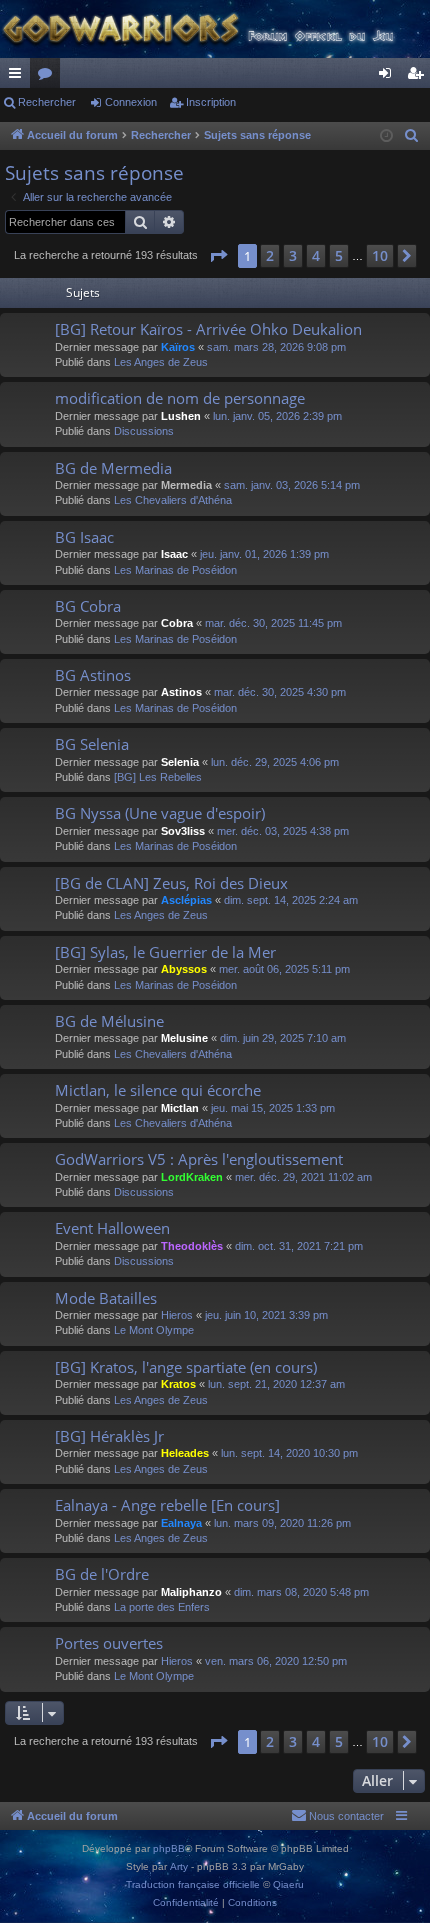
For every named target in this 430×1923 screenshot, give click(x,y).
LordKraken (192, 1177)
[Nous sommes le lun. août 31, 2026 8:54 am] (386, 136)
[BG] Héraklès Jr (109, 1436)
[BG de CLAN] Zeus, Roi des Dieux (171, 883)
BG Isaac (84, 537)
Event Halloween (112, 1228)
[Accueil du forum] (215, 29)
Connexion (131, 102)
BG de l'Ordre (102, 1574)
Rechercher (47, 102)
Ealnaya (181, 1523)
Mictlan (180, 1108)
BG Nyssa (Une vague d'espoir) (160, 813)
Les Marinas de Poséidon (175, 570)
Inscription (211, 102)
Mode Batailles (106, 1298)
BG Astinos (93, 675)
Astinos (181, 692)
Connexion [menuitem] (389, 77)
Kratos (178, 1384)
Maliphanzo (191, 1592)
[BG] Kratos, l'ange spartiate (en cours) (186, 1367)
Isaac (174, 554)
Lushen (181, 416)
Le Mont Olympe (154, 1330)
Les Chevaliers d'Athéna (173, 500)
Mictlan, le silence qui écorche (158, 1090)
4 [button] (316, 255)
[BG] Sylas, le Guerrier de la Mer (165, 952)
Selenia (180, 762)
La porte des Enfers (162, 1607)
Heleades (185, 1453)
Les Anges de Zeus (161, 362)
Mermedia (186, 485)
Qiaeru (288, 1884)
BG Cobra (88, 606)
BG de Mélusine (109, 1021)
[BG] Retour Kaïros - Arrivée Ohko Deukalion (208, 329)
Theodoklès (192, 1246)
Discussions (144, 431)
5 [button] (339, 255)
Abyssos (184, 969)
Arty (179, 1866)
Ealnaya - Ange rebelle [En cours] (167, 1505)
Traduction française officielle (193, 1884)
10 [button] (380, 255)
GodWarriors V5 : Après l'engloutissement (199, 1159)
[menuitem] (412, 136)
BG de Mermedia (113, 468)
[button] (218, 256)
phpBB (169, 1848)
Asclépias (186, 900)
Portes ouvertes (109, 1643)
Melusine (184, 1038)
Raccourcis (19, 77)
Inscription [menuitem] (419, 77)
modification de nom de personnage (180, 398)
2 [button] (270, 255)
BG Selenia (92, 744)
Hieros (177, 1315)
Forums (49, 77)
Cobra (177, 623)
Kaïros (178, 347)
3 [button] (293, 255)
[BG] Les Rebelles (158, 777)
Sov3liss (183, 831)
